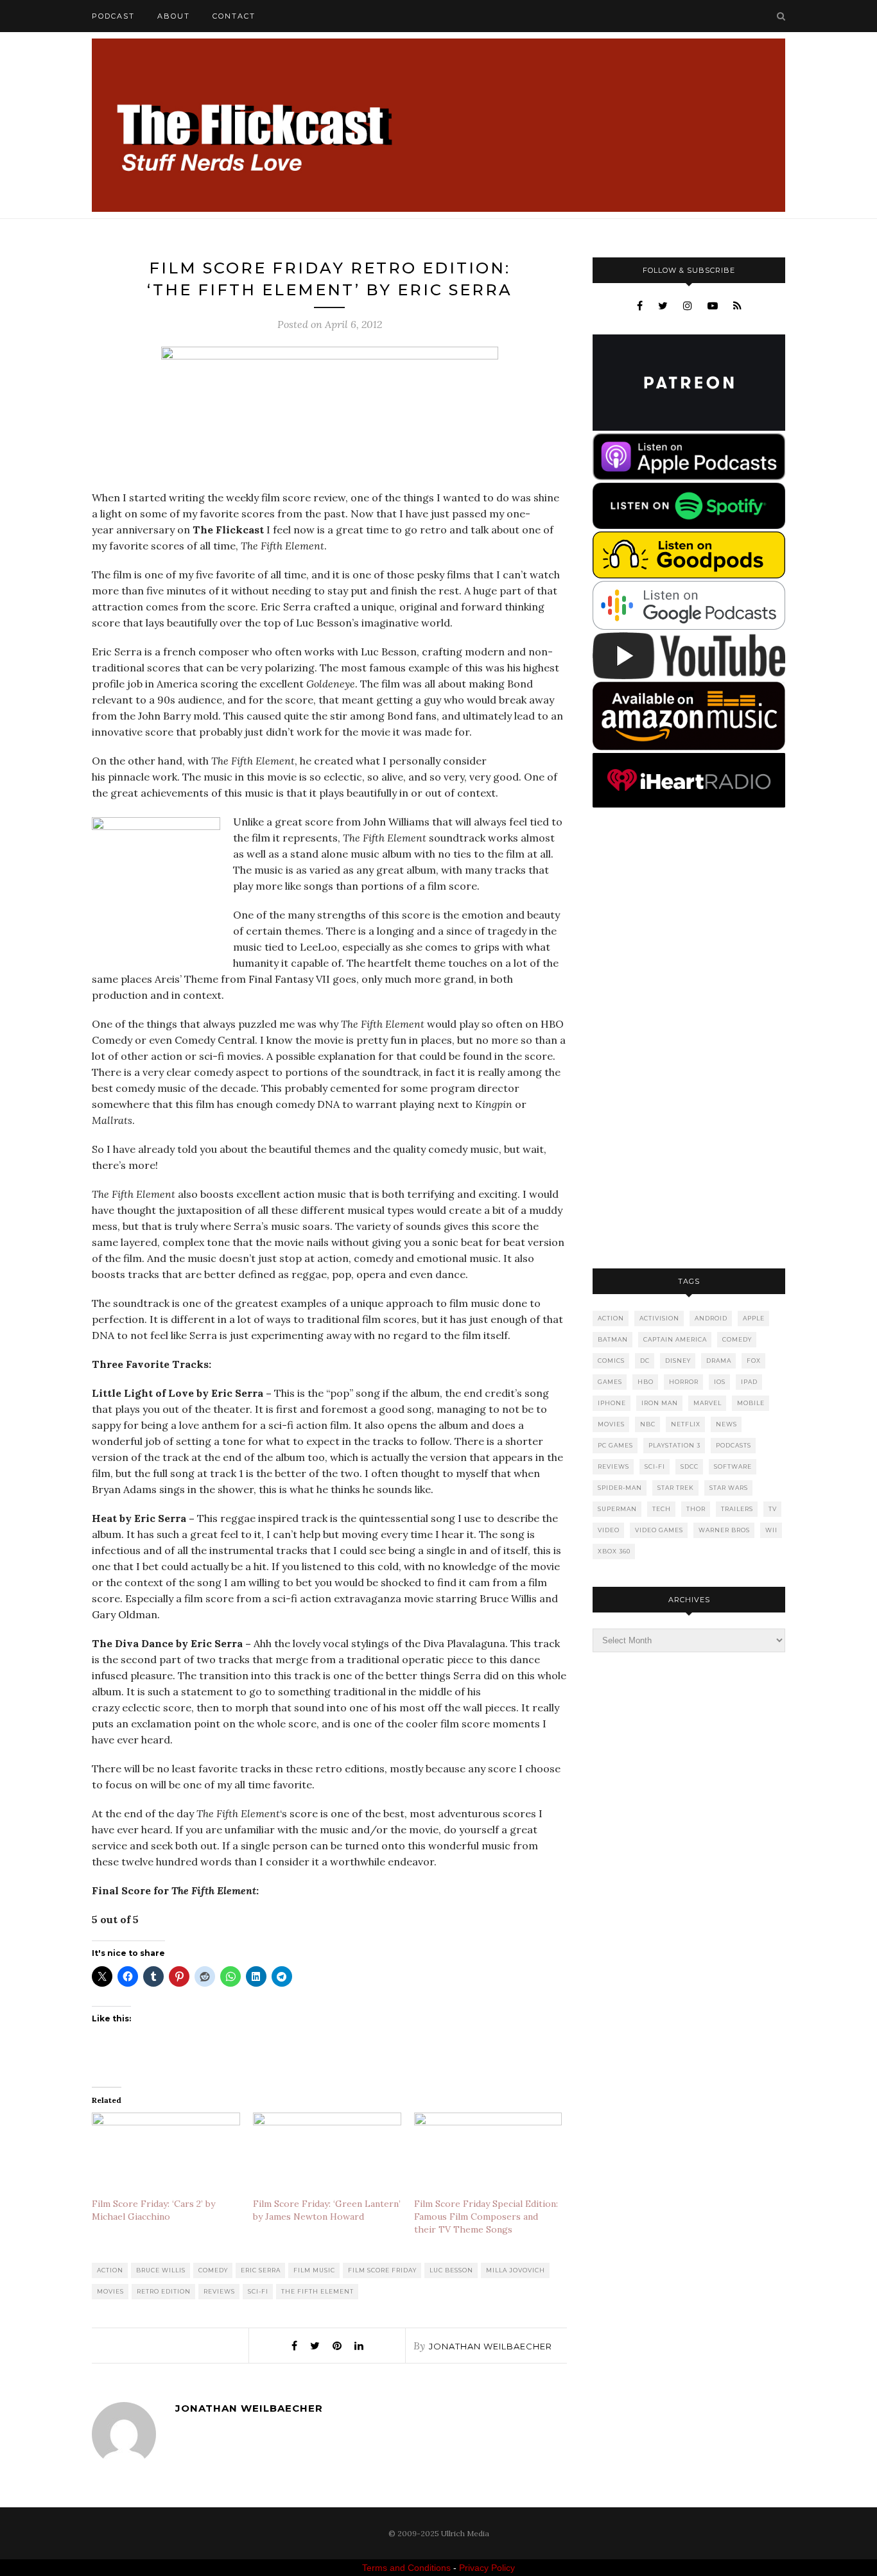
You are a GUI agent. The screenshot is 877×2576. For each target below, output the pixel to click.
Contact (234, 16)
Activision (659, 1318)
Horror (684, 1382)
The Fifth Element (317, 2291)
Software (733, 1466)
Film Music (314, 2270)
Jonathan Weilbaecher (491, 2346)
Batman (613, 1339)
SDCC (690, 1466)
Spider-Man (620, 1488)
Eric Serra (261, 2270)
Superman (617, 1509)
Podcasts (734, 1445)
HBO (646, 1382)
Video (609, 1530)
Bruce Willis (161, 2270)
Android (711, 1318)
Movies (110, 2291)
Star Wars (729, 1488)
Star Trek (676, 1488)
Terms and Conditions (406, 2568)
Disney (678, 1361)
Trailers (737, 1509)
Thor (696, 1509)
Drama (719, 1361)
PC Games (615, 1445)
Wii (771, 1530)
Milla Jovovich (516, 2270)
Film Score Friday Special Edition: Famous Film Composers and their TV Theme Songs (486, 2217)
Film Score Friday (382, 2270)
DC (645, 1361)
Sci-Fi (258, 2291)
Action (110, 2270)
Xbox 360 (614, 1551)
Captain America (675, 1339)
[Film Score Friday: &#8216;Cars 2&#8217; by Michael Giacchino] (166, 2155)
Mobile (751, 1403)
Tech (662, 1509)
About (174, 16)
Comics (611, 1361)
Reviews (219, 2291)
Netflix (686, 1424)
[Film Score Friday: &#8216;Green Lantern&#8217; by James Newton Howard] (327, 2155)
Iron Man (660, 1403)
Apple (754, 1318)
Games (610, 1382)
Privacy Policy (487, 2568)
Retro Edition (164, 2291)
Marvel (708, 1403)
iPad (749, 1382)
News (726, 1424)
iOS (720, 1382)
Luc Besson (451, 2270)
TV (773, 1509)
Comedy (213, 2270)
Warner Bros (724, 1530)
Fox (754, 1361)
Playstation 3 (674, 1445)
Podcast (113, 16)
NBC (648, 1424)
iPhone (612, 1403)
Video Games (659, 1530)
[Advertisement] (689, 1039)
